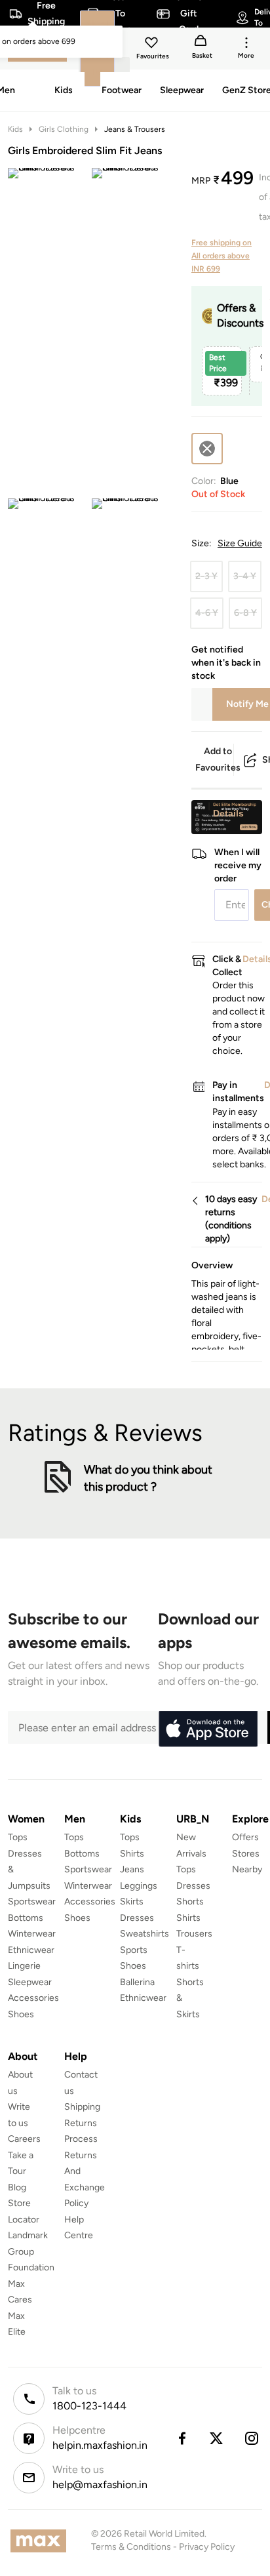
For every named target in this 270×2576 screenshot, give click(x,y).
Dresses (137, 1918)
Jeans (132, 1869)
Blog (17, 2187)
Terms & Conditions (131, 2547)
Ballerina (137, 1982)
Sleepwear (30, 1982)
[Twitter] (217, 2438)
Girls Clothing (64, 129)
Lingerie (24, 1966)
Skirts (132, 1902)
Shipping (82, 2107)
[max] (42, 2541)
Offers (245, 1837)
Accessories (33, 1998)
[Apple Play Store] (208, 1729)
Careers (24, 2139)
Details (228, 813)
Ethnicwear (31, 1950)
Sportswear (32, 1902)
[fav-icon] (153, 45)
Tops (18, 1837)
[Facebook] (182, 2438)
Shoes (21, 2014)
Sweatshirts (145, 1934)
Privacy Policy (207, 2547)
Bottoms (26, 1918)
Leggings (139, 1886)
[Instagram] (252, 2438)
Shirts (132, 1854)
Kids (15, 129)
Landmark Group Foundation (31, 2251)
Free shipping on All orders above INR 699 (222, 256)
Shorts (190, 1902)
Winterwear (32, 1934)
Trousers (194, 1934)
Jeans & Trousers (135, 129)
